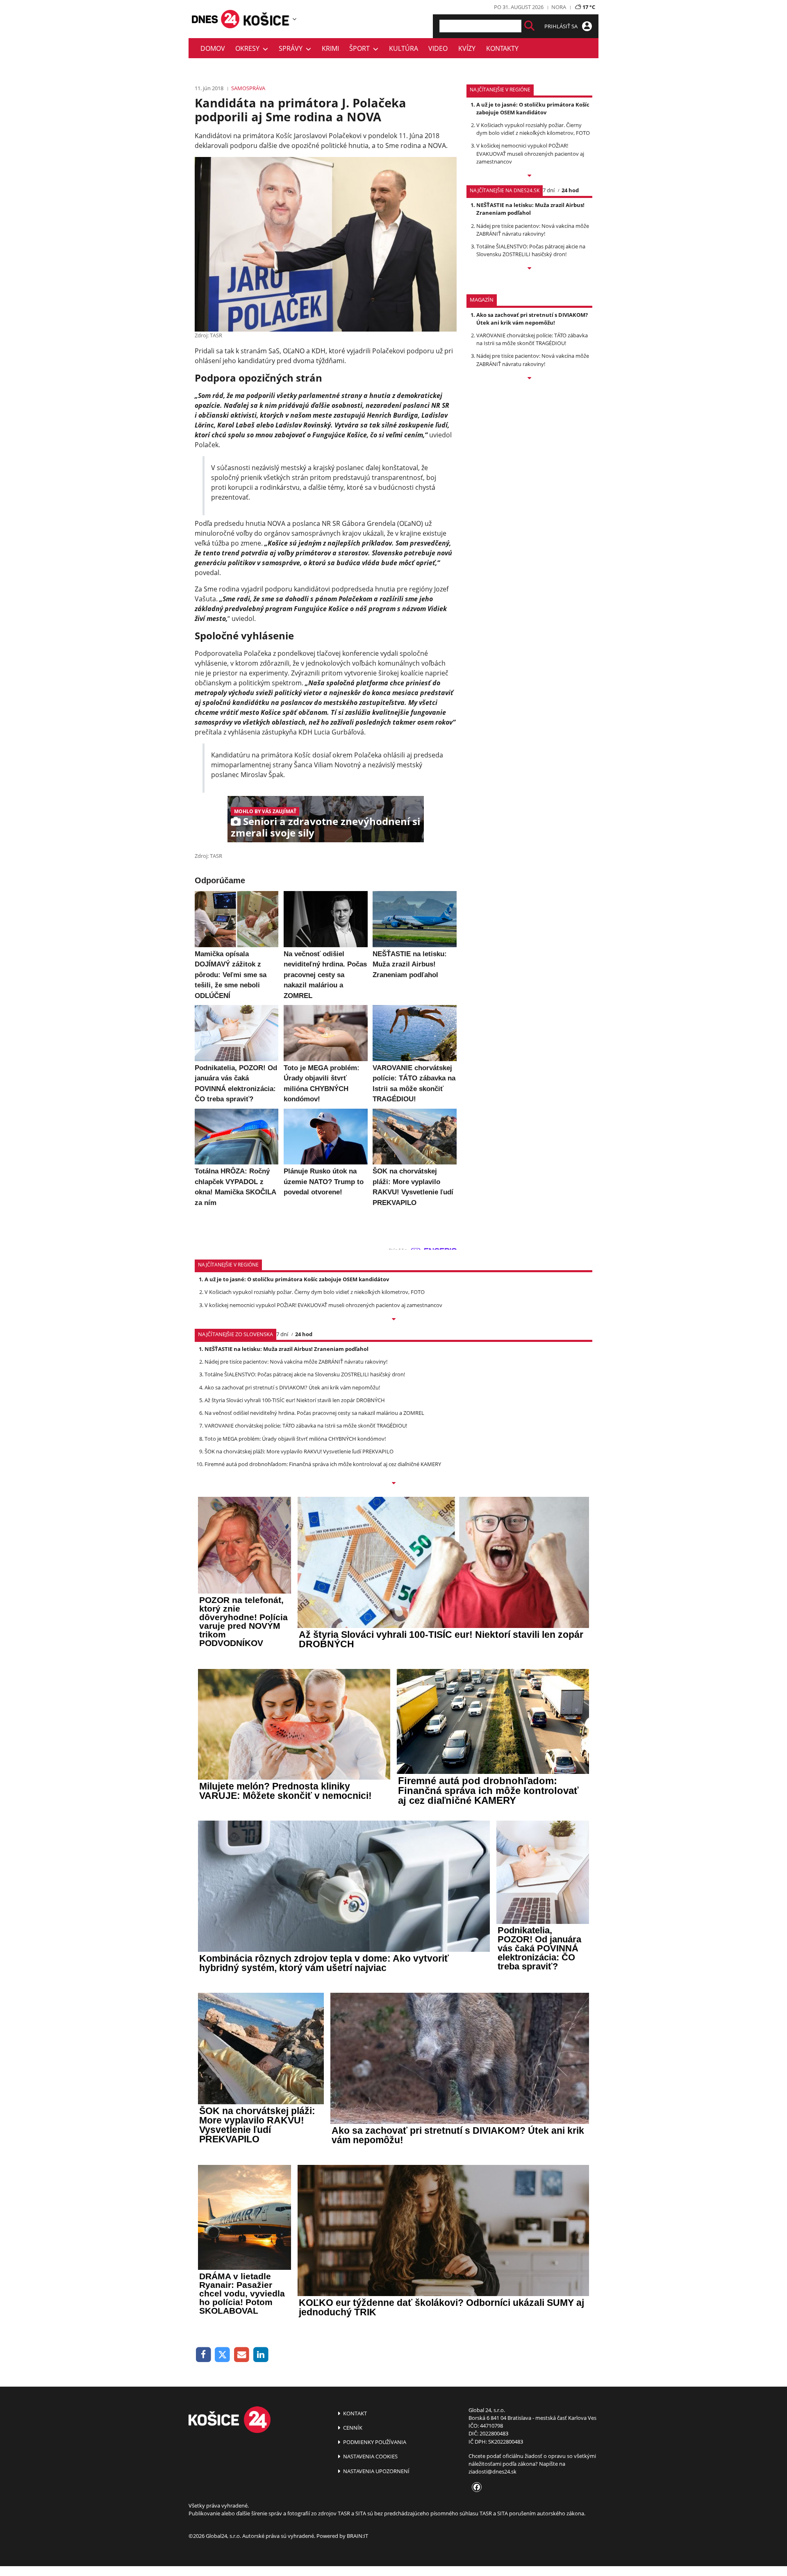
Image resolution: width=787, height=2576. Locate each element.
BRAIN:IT (357, 2536)
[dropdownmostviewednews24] (529, 269)
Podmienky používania (374, 2442)
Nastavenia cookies (370, 2456)
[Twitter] (223, 2355)
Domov (213, 48)
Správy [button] (292, 48)
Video (438, 48)
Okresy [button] (249, 48)
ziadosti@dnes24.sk (492, 2471)
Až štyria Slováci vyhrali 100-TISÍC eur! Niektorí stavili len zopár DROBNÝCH (295, 1400)
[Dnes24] (266, 19)
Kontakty (502, 48)
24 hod (570, 190)
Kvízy (467, 48)
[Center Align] (529, 26)
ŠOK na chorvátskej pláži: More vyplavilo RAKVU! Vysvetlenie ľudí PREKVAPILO (299, 1451)
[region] (295, 19)
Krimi (330, 48)
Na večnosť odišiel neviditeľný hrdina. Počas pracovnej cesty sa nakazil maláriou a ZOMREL (314, 1413)
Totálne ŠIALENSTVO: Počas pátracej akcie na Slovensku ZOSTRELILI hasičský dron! (531, 250)
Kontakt (354, 2413)
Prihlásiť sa (562, 26)
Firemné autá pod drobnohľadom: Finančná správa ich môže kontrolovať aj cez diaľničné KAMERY (323, 1464)
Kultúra (404, 48)
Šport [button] (361, 48)
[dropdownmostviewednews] (529, 176)
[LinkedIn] (261, 2355)
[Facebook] (204, 2355)
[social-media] (475, 2487)
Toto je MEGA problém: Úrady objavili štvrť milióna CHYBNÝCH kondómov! (295, 1439)
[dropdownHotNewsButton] (529, 379)
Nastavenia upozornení (376, 2471)
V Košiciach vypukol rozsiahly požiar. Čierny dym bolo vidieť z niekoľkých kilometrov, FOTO (533, 129)
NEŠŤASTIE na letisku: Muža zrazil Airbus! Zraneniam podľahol (530, 209)
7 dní (549, 190)
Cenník (352, 2428)
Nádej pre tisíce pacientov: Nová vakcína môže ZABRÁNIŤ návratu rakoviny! (533, 230)
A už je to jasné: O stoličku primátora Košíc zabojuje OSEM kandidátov (533, 108)
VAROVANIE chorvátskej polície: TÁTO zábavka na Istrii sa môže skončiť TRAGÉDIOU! (532, 339)
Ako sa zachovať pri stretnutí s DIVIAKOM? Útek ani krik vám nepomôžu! (532, 319)
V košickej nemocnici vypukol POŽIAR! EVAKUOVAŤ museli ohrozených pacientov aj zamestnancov (530, 153)
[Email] (242, 2355)
